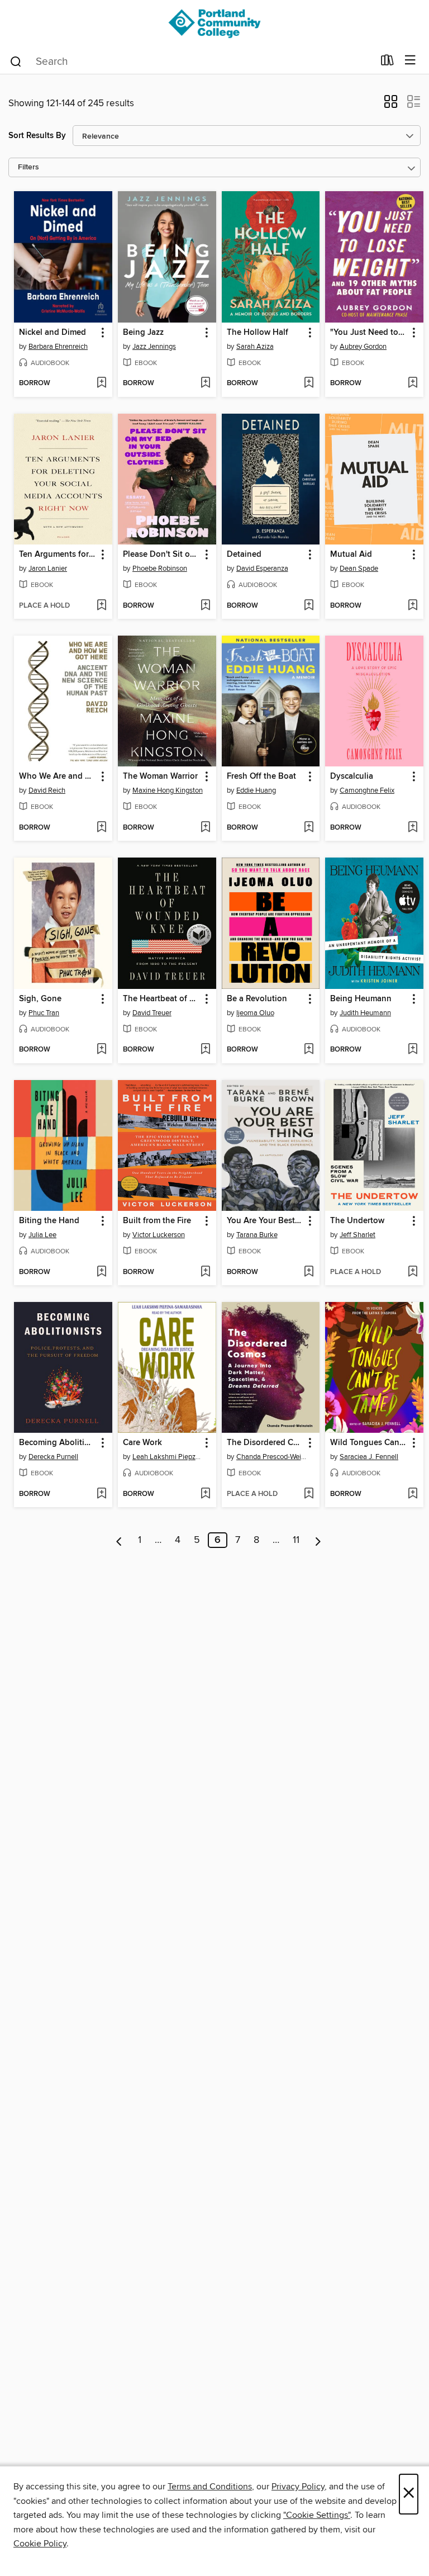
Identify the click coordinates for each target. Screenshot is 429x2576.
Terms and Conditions (210, 2487)
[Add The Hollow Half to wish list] (309, 383)
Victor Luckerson (159, 1235)
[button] (391, 105)
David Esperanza (262, 569)
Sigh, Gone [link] (40, 999)
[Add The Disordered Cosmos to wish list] (309, 1494)
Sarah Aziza (255, 347)
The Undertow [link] (357, 1221)
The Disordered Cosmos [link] (266, 1443)
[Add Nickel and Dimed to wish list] (101, 383)
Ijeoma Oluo (255, 1013)
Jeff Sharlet (357, 1235)
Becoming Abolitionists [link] (58, 1443)
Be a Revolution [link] (257, 999)
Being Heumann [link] (361, 999)
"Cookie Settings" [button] (317, 2515)
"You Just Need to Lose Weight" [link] (369, 333)
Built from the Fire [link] (157, 1221)
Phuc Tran (44, 1013)
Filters (28, 167)
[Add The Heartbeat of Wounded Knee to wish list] (205, 1050)
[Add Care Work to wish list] (205, 1494)
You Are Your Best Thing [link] (266, 1221)
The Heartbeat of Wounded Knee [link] (162, 999)
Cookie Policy (40, 2544)
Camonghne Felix (367, 790)
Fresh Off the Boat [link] (261, 776)
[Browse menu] (410, 61)
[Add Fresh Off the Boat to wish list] (309, 828)
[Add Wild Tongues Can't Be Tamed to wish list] (413, 1494)
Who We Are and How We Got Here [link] (58, 776)
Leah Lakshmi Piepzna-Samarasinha (168, 1457)
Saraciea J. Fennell (369, 1457)
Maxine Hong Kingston (168, 790)
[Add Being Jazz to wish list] (205, 383)
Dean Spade (359, 569)
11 (296, 1540)
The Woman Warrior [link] (160, 776)
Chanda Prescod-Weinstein (272, 1457)
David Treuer (152, 1013)
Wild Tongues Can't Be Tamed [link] (369, 1443)
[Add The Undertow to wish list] (413, 1272)
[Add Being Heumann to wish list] (413, 1050)
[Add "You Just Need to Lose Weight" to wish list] (413, 383)
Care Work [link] (142, 1443)
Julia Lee (42, 1235)
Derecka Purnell (53, 1457)
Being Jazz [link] (143, 333)
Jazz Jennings (154, 347)
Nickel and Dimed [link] (53, 333)
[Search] (16, 61)
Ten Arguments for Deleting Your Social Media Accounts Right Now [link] (58, 555)
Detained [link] (244, 555)
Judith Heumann (365, 1013)
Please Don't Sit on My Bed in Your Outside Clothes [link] (162, 555)
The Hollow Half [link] (258, 333)
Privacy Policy (298, 2487)
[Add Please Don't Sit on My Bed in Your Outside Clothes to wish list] (205, 606)
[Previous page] (119, 1540)
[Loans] (387, 63)
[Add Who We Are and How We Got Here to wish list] (101, 828)
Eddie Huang (256, 790)
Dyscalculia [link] (352, 776)
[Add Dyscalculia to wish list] (413, 828)
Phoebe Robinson (160, 569)
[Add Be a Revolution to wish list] (309, 1050)
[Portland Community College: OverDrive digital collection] (214, 24)
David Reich (47, 790)
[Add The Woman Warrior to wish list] (205, 828)
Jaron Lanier (48, 569)
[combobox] (191, 61)
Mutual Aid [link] (351, 555)
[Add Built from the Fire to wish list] (205, 1272)
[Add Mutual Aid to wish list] (413, 606)
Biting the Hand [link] (49, 1221)
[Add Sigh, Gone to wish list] (101, 1050)
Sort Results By (37, 136)
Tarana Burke (257, 1235)
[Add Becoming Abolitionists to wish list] (101, 1494)
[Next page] (318, 1540)
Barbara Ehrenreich (58, 347)
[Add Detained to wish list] (309, 606)
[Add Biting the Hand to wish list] (101, 1272)
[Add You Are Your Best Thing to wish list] (309, 1272)
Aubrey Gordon (363, 347)
